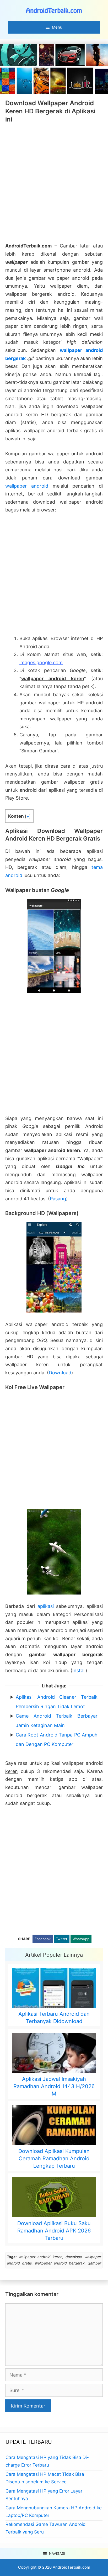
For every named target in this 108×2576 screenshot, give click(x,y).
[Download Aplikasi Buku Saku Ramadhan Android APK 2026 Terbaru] (54, 2198)
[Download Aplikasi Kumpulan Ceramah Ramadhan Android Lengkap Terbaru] (54, 2126)
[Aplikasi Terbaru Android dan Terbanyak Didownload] (54, 1989)
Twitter (62, 1939)
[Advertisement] (54, 183)
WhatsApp (81, 1939)
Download (60, 1373)
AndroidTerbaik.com (71, 2567)
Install (79, 1670)
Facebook (43, 1939)
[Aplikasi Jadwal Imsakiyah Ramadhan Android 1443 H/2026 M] (54, 2054)
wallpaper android (27, 486)
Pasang (58, 1199)
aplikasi (46, 1606)
